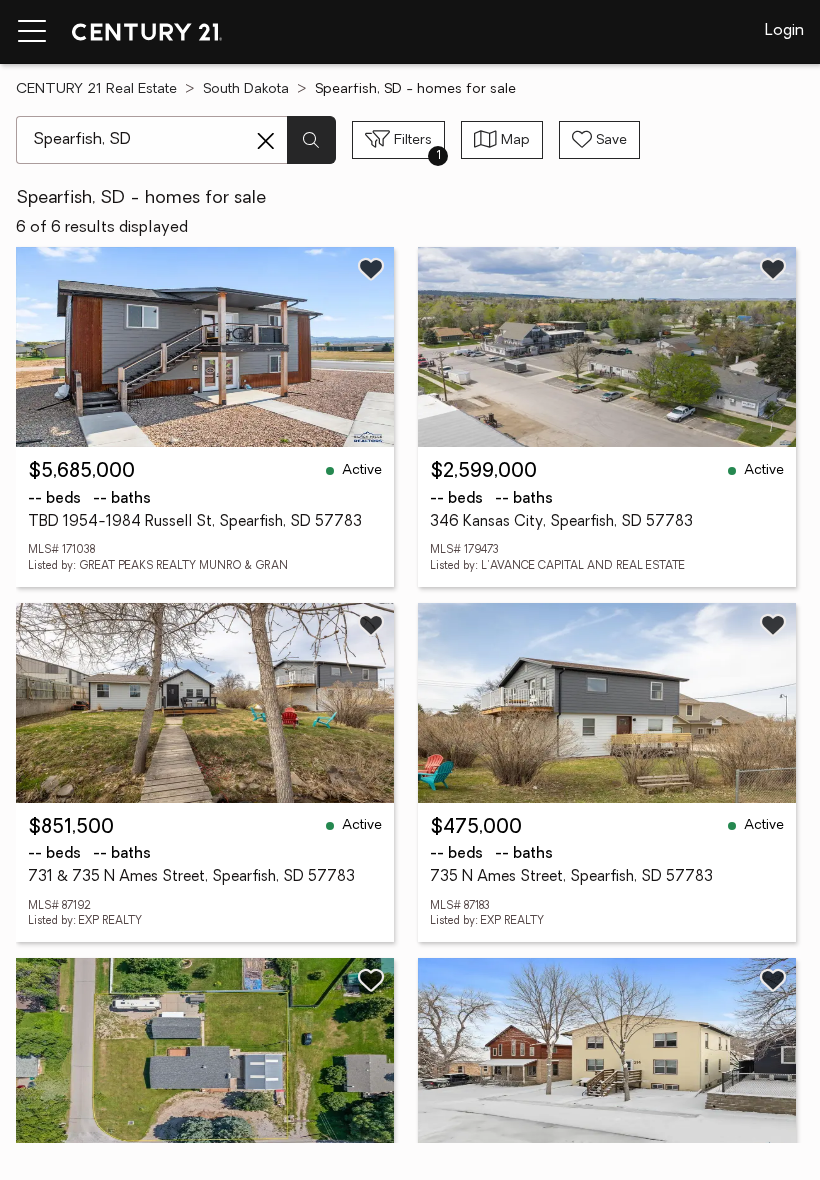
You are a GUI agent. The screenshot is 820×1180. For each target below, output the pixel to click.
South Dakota (246, 89)
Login (784, 31)
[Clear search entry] (266, 141)
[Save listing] (371, 269)
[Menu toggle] (32, 32)
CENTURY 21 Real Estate (96, 89)
